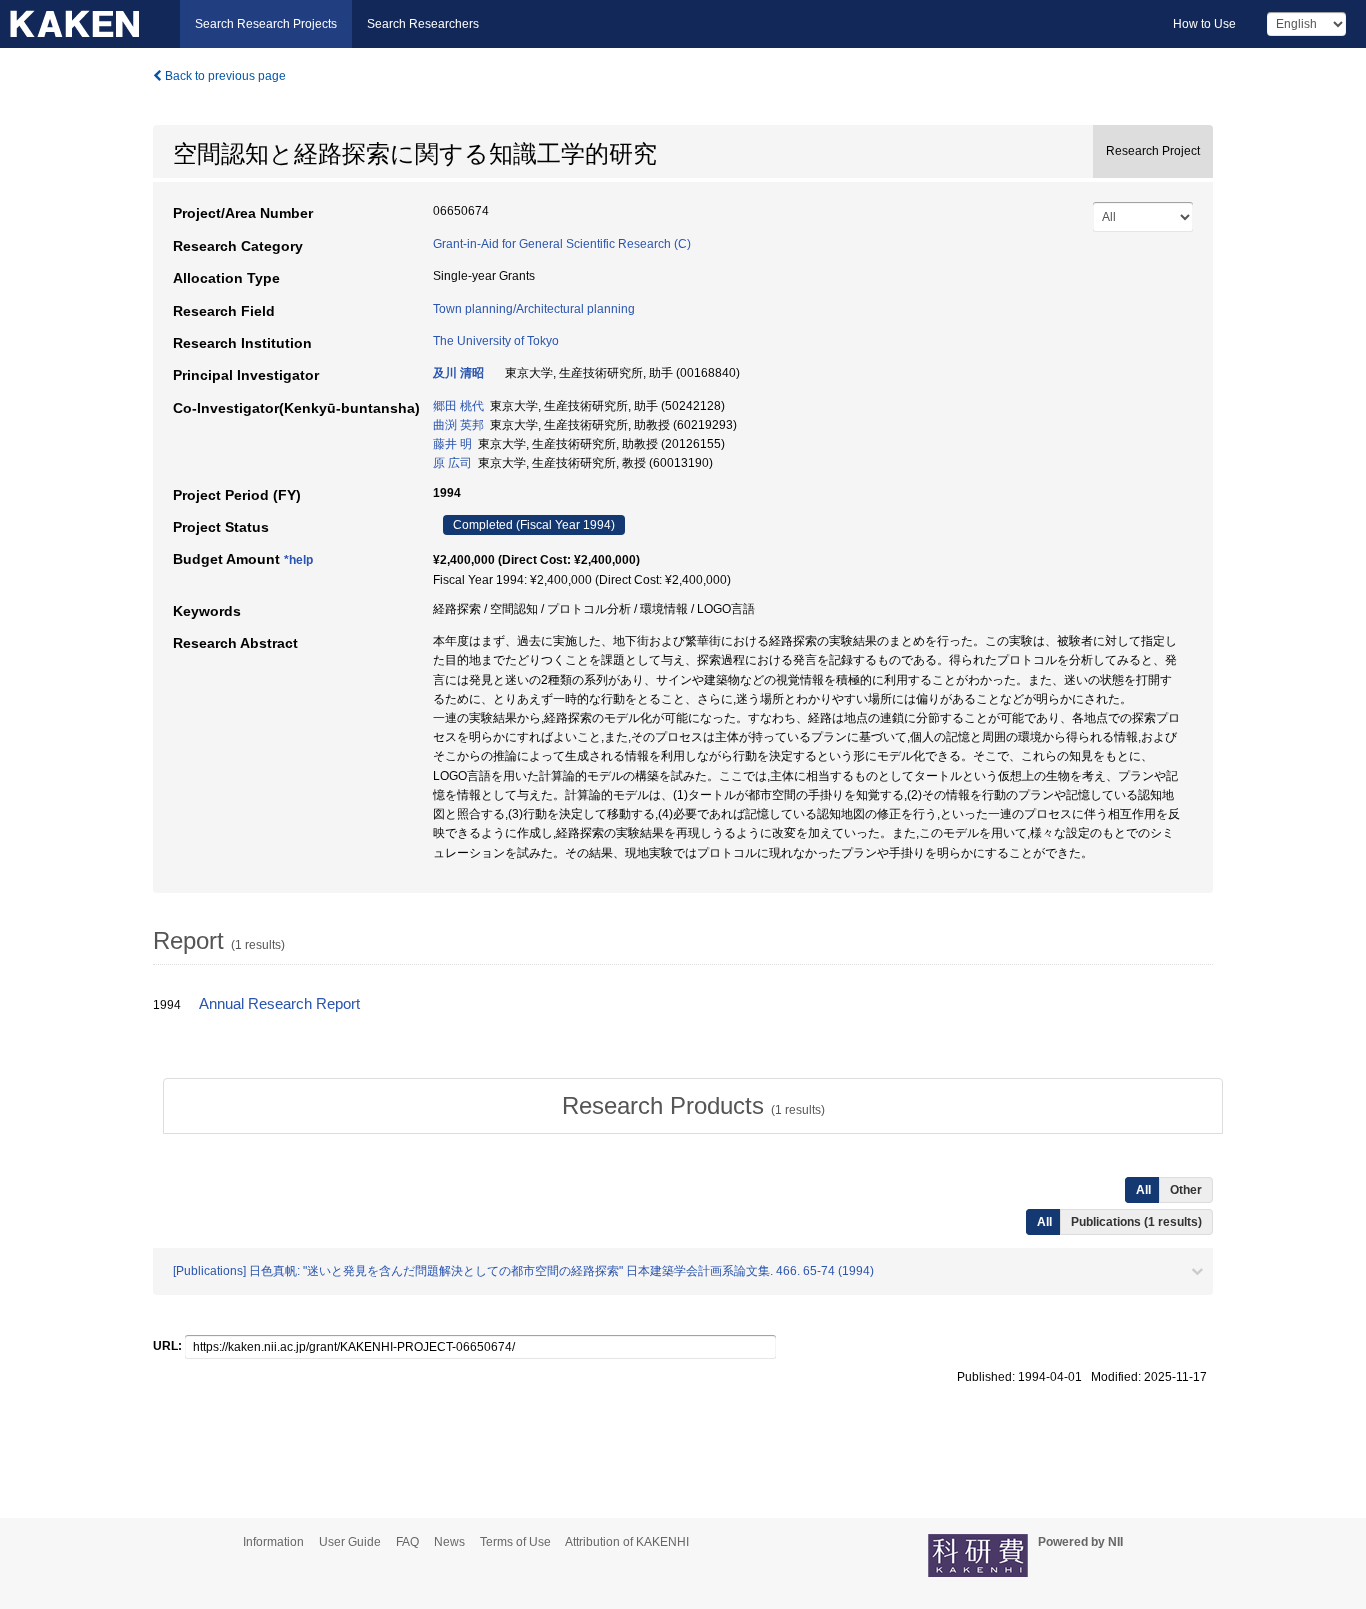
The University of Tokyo (496, 341)
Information (273, 1542)
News (449, 1542)
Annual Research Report (279, 1004)
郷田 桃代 (458, 406)
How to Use (1204, 24)
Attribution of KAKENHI (627, 1542)
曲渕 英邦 (458, 425)
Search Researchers (423, 24)
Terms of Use (515, 1542)
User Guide (350, 1542)
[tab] (693, 1106)
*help (298, 560)
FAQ (407, 1542)
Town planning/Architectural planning (534, 309)
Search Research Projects (266, 24)
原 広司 (452, 463)
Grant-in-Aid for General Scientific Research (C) (562, 244)
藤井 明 (452, 444)
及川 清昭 (458, 373)
